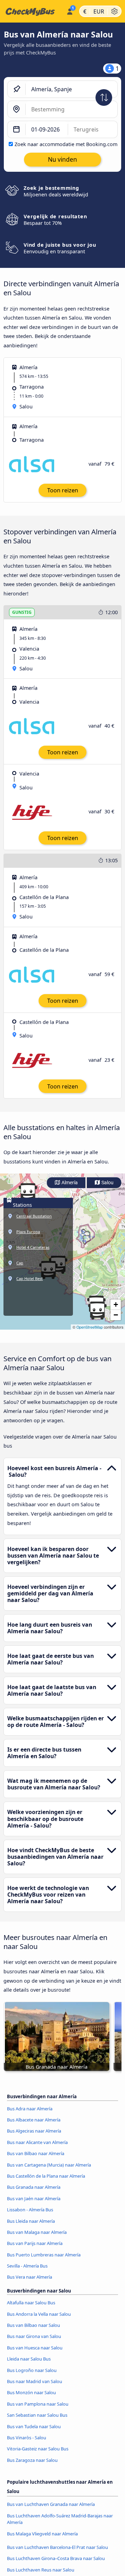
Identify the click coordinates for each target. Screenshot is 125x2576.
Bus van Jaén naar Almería (34, 2198)
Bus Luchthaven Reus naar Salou (41, 2570)
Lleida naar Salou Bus (29, 2359)
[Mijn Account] (70, 10)
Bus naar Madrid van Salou (35, 2381)
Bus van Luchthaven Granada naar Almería (51, 2504)
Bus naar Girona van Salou (34, 2336)
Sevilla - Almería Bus (27, 2266)
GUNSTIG (22, 612)
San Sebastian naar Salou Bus (37, 2415)
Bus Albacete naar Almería (34, 2120)
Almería (69, 1183)
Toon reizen (63, 490)
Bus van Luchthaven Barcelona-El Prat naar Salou (57, 2547)
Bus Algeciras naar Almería (34, 2131)
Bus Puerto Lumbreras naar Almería (44, 2255)
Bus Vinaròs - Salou (27, 2438)
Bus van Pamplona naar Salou (38, 2404)
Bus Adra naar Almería (30, 2109)
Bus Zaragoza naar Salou (32, 2460)
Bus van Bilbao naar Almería (36, 2153)
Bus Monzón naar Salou (31, 2392)
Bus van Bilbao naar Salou (34, 2325)
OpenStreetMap (90, 1327)
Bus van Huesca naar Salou (35, 2348)
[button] (28, 1192)
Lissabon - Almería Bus (30, 2210)
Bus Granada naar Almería (34, 2187)
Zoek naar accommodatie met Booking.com (66, 144)
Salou (107, 1183)
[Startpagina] (32, 11)
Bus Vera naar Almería (30, 2277)
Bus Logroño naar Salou (32, 2370)
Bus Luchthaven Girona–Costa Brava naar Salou (56, 2558)
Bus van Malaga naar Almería (37, 2232)
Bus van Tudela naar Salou (34, 2426)
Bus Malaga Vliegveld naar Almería (42, 2534)
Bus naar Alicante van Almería (37, 2142)
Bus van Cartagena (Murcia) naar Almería (49, 2165)
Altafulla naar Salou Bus (31, 2303)
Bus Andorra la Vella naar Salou (39, 2314)
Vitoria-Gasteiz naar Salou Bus (38, 2449)
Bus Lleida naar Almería (31, 2221)
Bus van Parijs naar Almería (35, 2243)
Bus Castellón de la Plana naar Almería (46, 2176)
